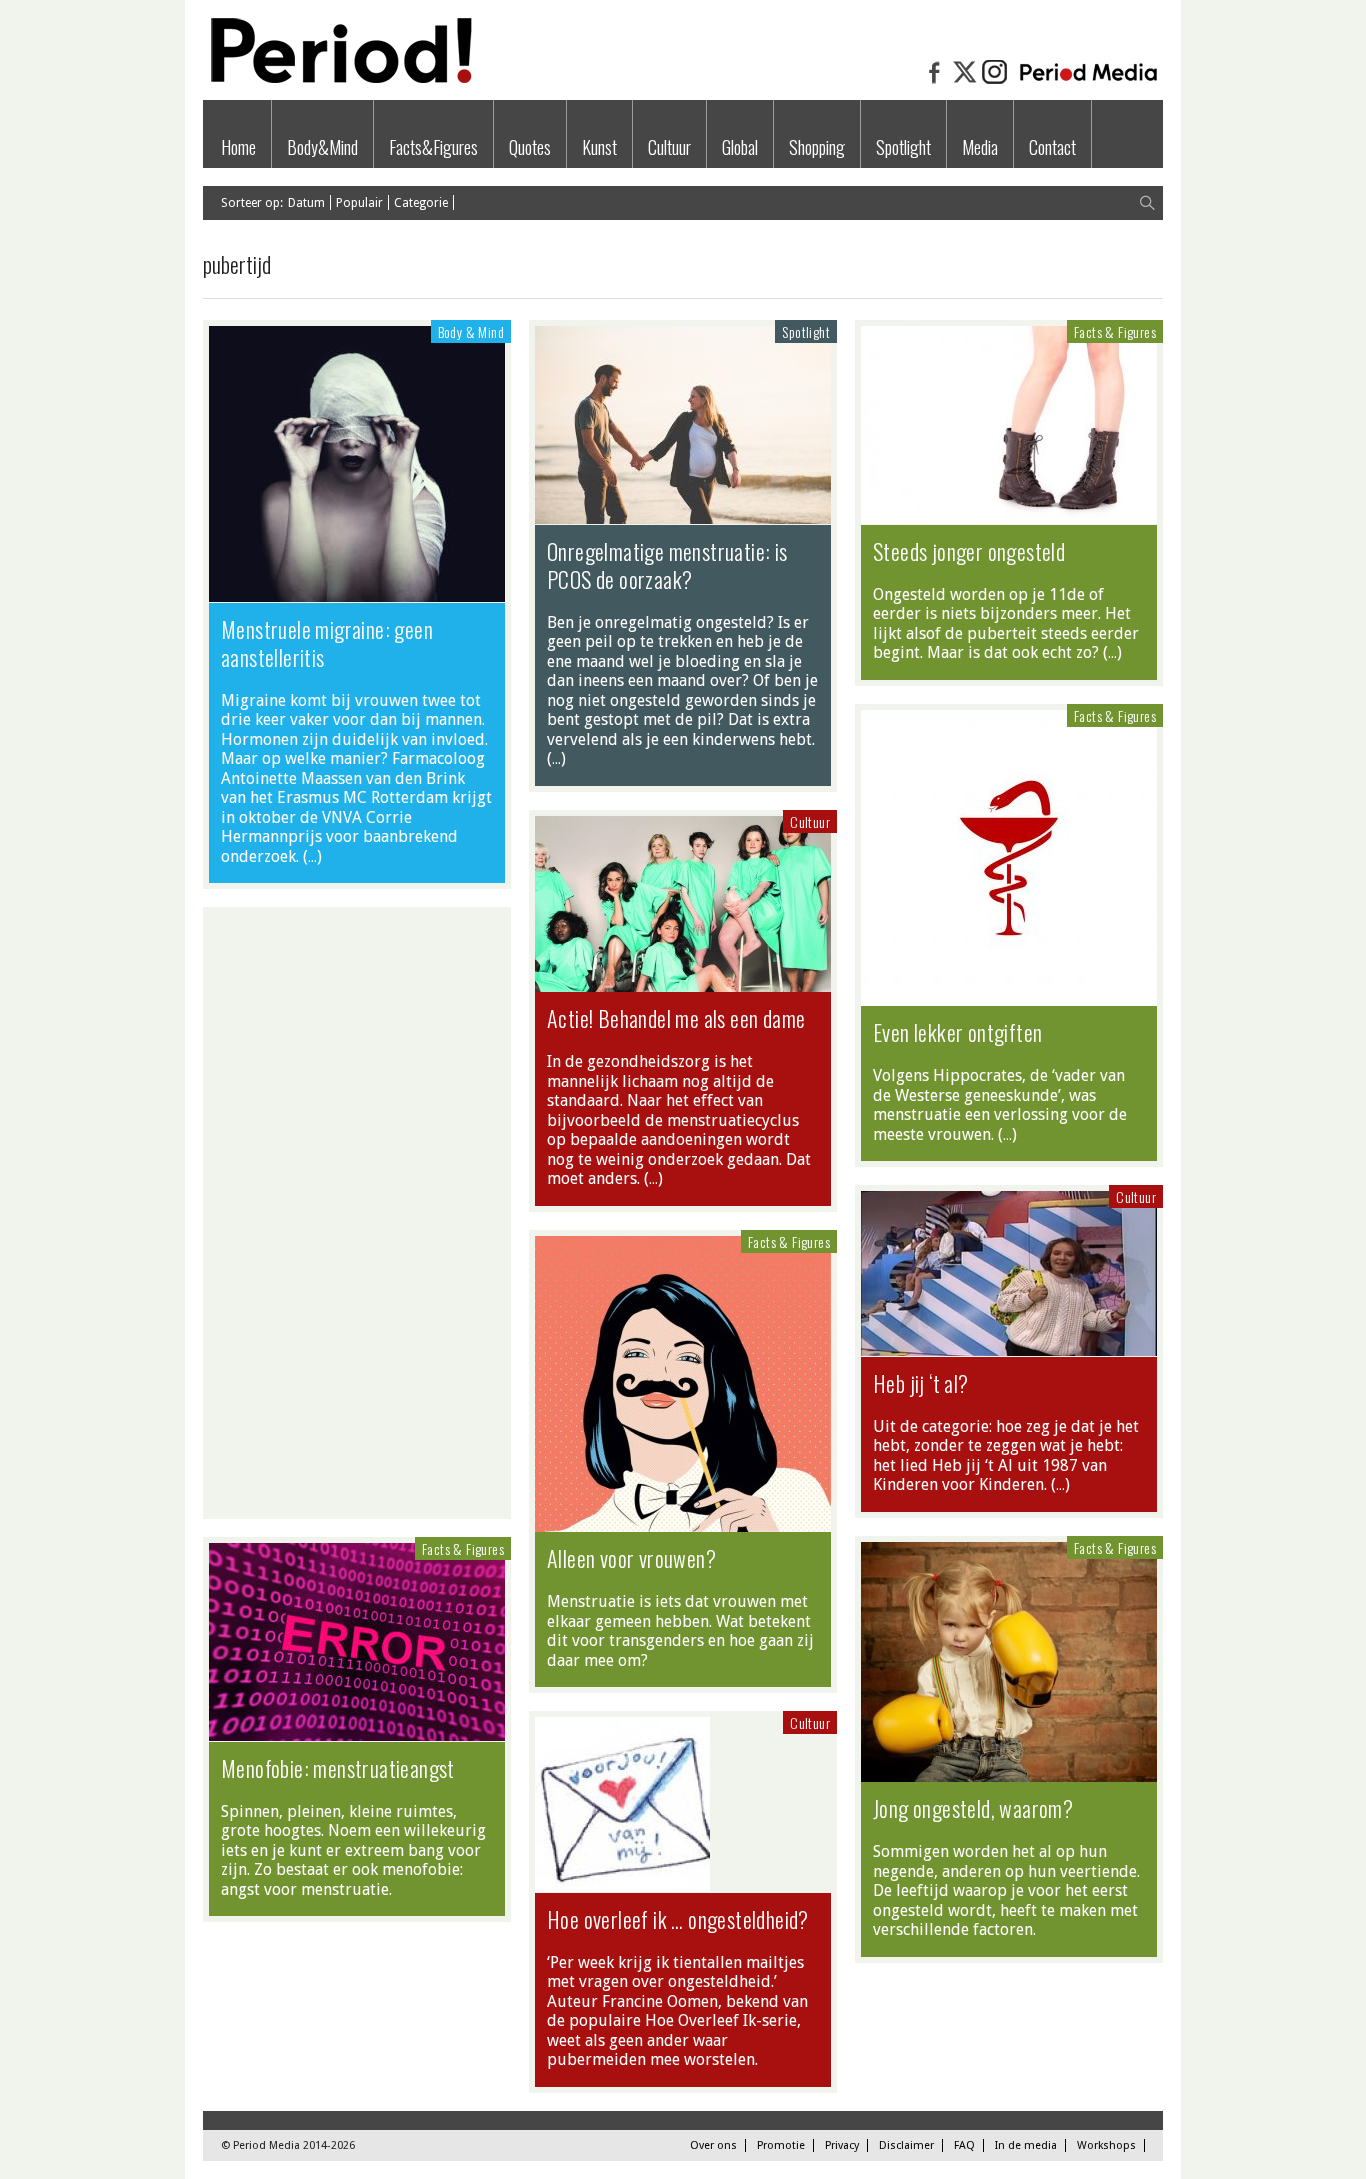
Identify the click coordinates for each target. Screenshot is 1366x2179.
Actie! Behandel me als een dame (676, 1018)
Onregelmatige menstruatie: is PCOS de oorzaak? (667, 565)
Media (980, 147)
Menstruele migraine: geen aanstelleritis (327, 643)
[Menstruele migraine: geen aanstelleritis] (357, 592)
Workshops (1106, 2145)
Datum (306, 203)
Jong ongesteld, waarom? (973, 1808)
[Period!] (338, 78)
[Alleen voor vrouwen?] (683, 1522)
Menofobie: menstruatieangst (338, 1768)
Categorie (421, 203)
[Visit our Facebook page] (935, 82)
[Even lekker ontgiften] (1009, 996)
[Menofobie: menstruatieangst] (357, 1731)
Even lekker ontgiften (957, 1032)
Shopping (817, 147)
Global (740, 147)
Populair (359, 203)
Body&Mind (322, 147)
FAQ (964, 2145)
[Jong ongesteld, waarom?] (1009, 1772)
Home (238, 147)
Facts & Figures (1115, 331)
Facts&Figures (433, 147)
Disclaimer (906, 2145)
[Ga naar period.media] (1088, 82)
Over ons (713, 2145)
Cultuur (669, 147)
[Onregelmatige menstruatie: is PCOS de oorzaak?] (683, 514)
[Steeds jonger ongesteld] (1009, 514)
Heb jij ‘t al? (921, 1383)
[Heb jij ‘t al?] (1009, 1346)
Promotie (781, 2145)
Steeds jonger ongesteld (969, 551)
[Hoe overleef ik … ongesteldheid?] (622, 1882)
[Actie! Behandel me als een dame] (683, 982)
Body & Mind (471, 331)
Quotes (530, 147)
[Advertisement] (357, 1213)
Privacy (842, 2145)
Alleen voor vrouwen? (631, 1558)
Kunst (599, 147)
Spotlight (903, 147)
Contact (1052, 147)
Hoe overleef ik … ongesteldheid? (678, 1919)
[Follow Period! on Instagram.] (995, 82)
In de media (1026, 2145)
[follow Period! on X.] (965, 82)
